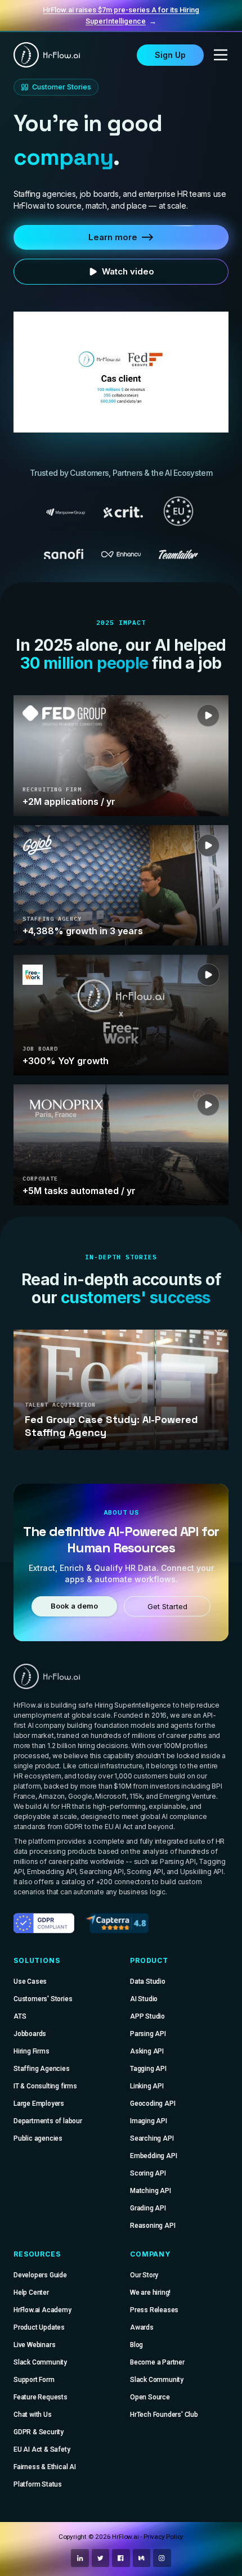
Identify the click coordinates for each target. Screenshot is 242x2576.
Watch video (128, 271)
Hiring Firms (32, 2051)
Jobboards (30, 2034)
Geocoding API (153, 2104)
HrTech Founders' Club (164, 2415)
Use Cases (30, 1981)
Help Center (31, 2293)
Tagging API (148, 2069)
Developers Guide (40, 2275)
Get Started (167, 1607)
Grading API (148, 2208)
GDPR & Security (39, 2432)
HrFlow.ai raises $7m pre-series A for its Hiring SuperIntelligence (121, 15)
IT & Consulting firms (45, 2086)
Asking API (147, 2051)
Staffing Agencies (42, 2069)
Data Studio (148, 1981)
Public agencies (38, 2138)
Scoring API (148, 2173)
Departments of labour (48, 2121)
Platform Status (38, 2484)
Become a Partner (157, 2362)
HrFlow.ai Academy (42, 2310)
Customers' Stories (43, 1999)
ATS (20, 2016)
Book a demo (74, 1606)
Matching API (151, 2191)
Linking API (147, 2086)
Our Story (144, 2275)
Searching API (152, 2138)
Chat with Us (33, 2415)
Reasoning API (153, 2226)
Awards (142, 2327)
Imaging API (149, 2121)
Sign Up (170, 55)
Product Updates (39, 2327)
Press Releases (154, 2310)
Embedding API (153, 2156)
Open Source (150, 2397)
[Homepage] (47, 55)
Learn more (113, 237)
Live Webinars (34, 2345)
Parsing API (148, 2034)
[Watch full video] (121, 372)
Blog (136, 2345)
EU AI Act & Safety (42, 2449)
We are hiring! (150, 2293)
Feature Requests (41, 2397)
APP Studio (147, 2016)
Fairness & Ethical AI (45, 2467)
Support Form (34, 2380)
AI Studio (144, 1999)
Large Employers (39, 2104)
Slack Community (40, 2362)
